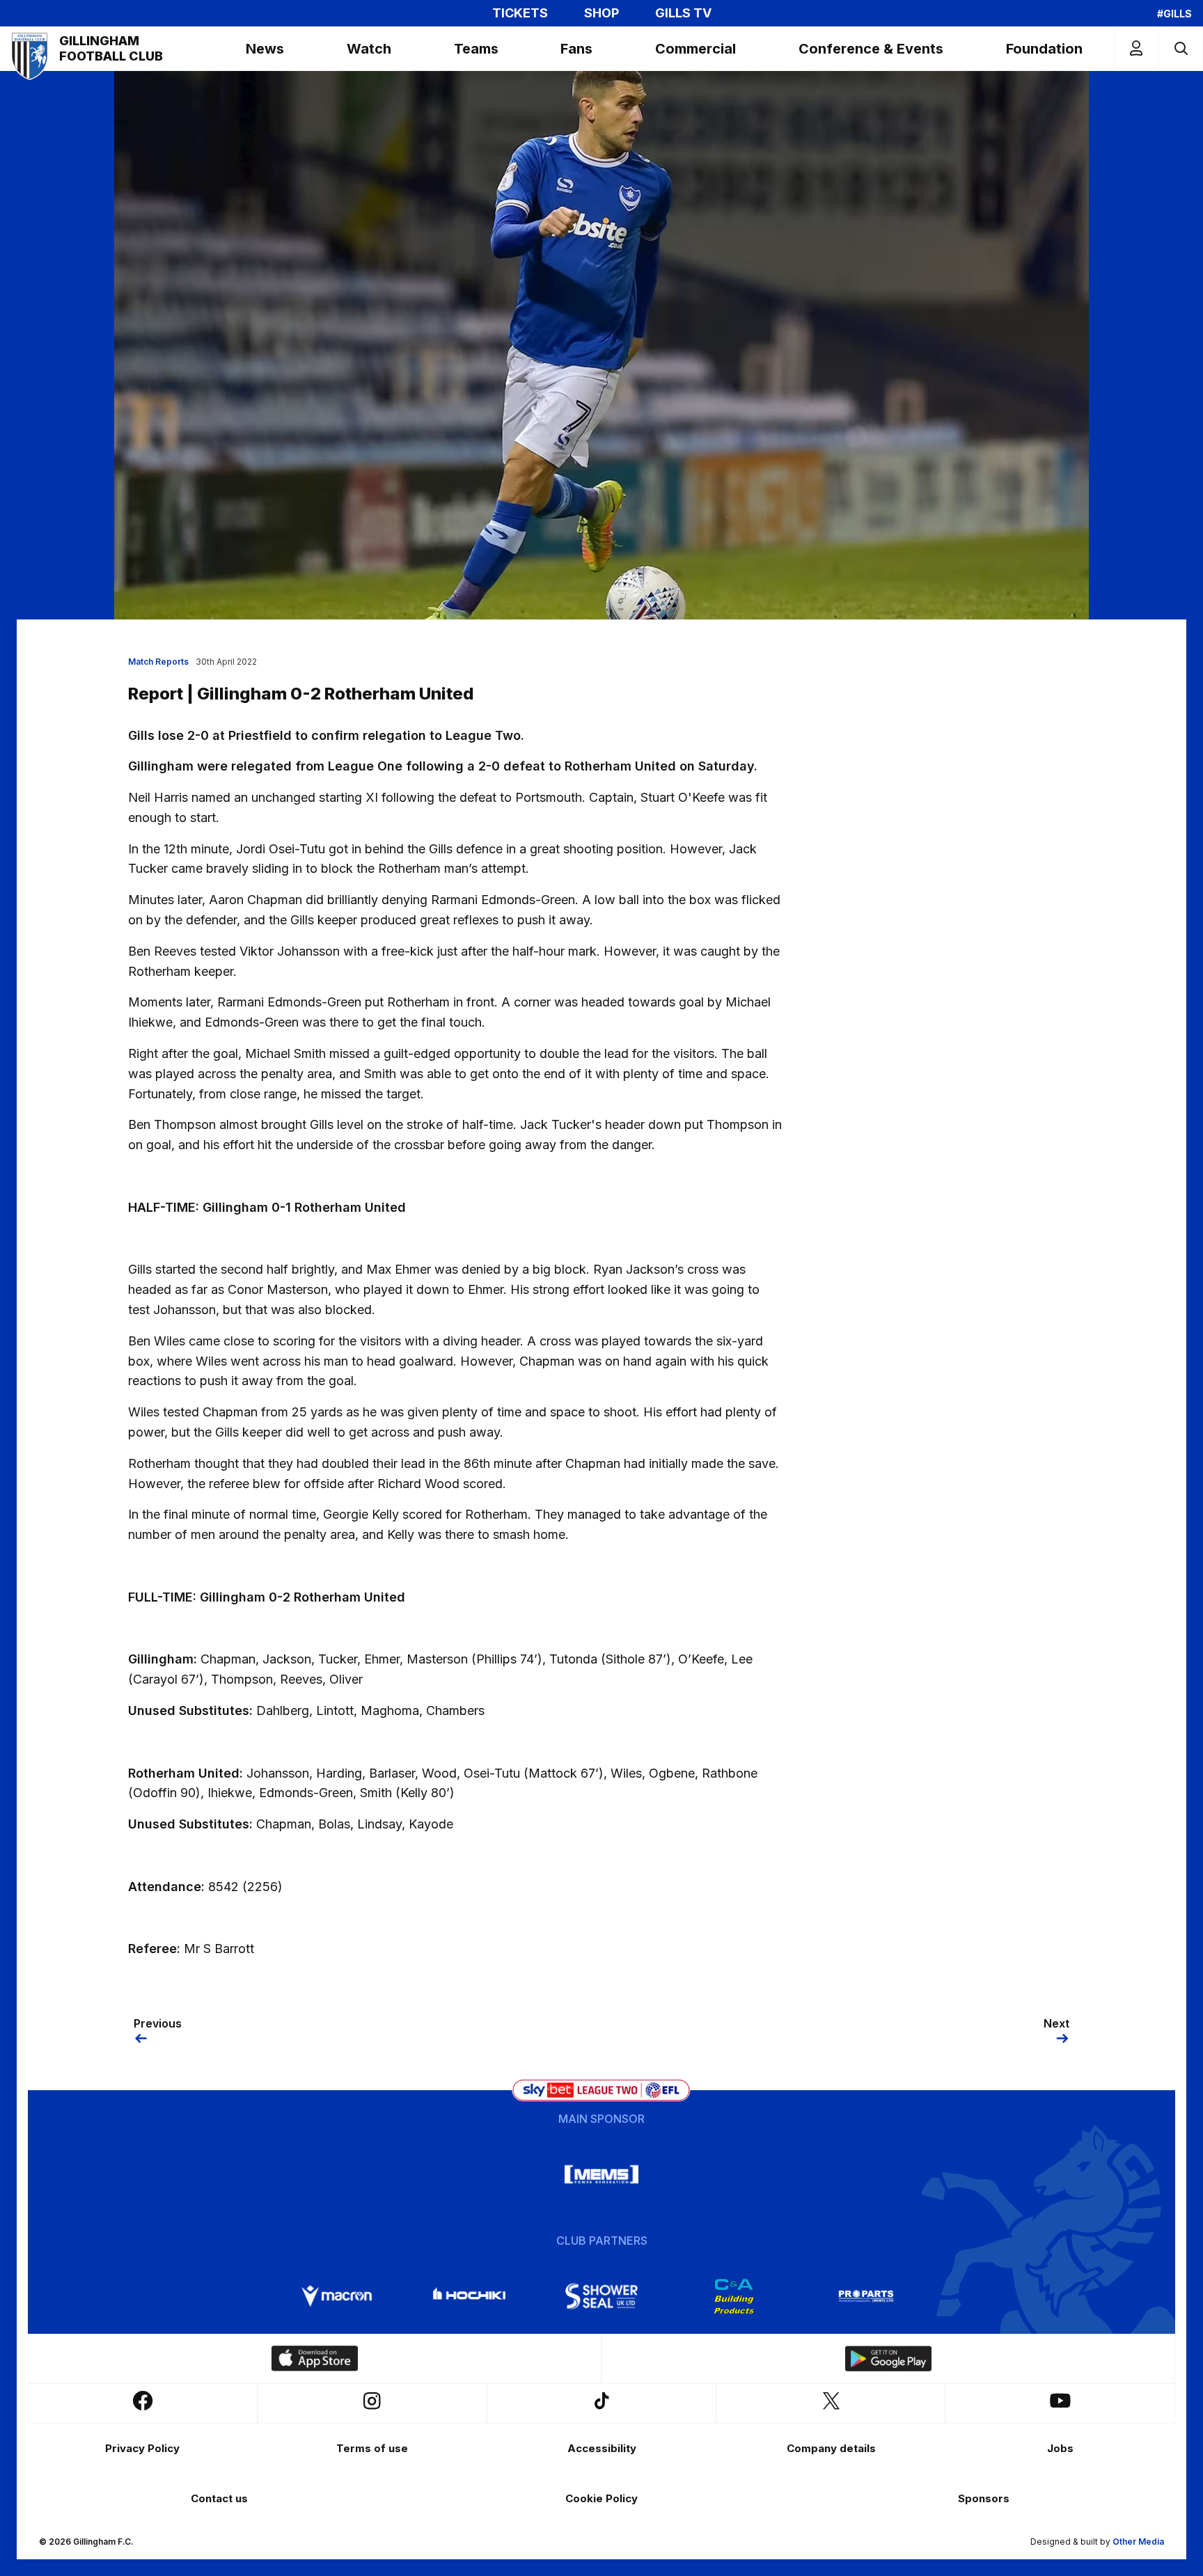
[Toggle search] (1180, 48)
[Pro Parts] (866, 2296)
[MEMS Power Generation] (601, 2174)
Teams (476, 49)
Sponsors (984, 2498)
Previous (158, 2023)
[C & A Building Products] (734, 2296)
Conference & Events (871, 49)
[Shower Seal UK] (601, 2296)
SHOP (601, 13)
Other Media (1138, 2542)
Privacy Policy (142, 2448)
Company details (831, 2448)
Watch (369, 49)
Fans (576, 49)
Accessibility (602, 2448)
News (265, 49)
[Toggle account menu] (1136, 48)
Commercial (695, 49)
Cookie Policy (601, 2498)
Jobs (1060, 2448)
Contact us (219, 2498)
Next (1056, 2023)
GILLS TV (683, 13)
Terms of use (372, 2448)
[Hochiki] (469, 2296)
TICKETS (520, 13)
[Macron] (337, 2296)
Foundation (1044, 49)
